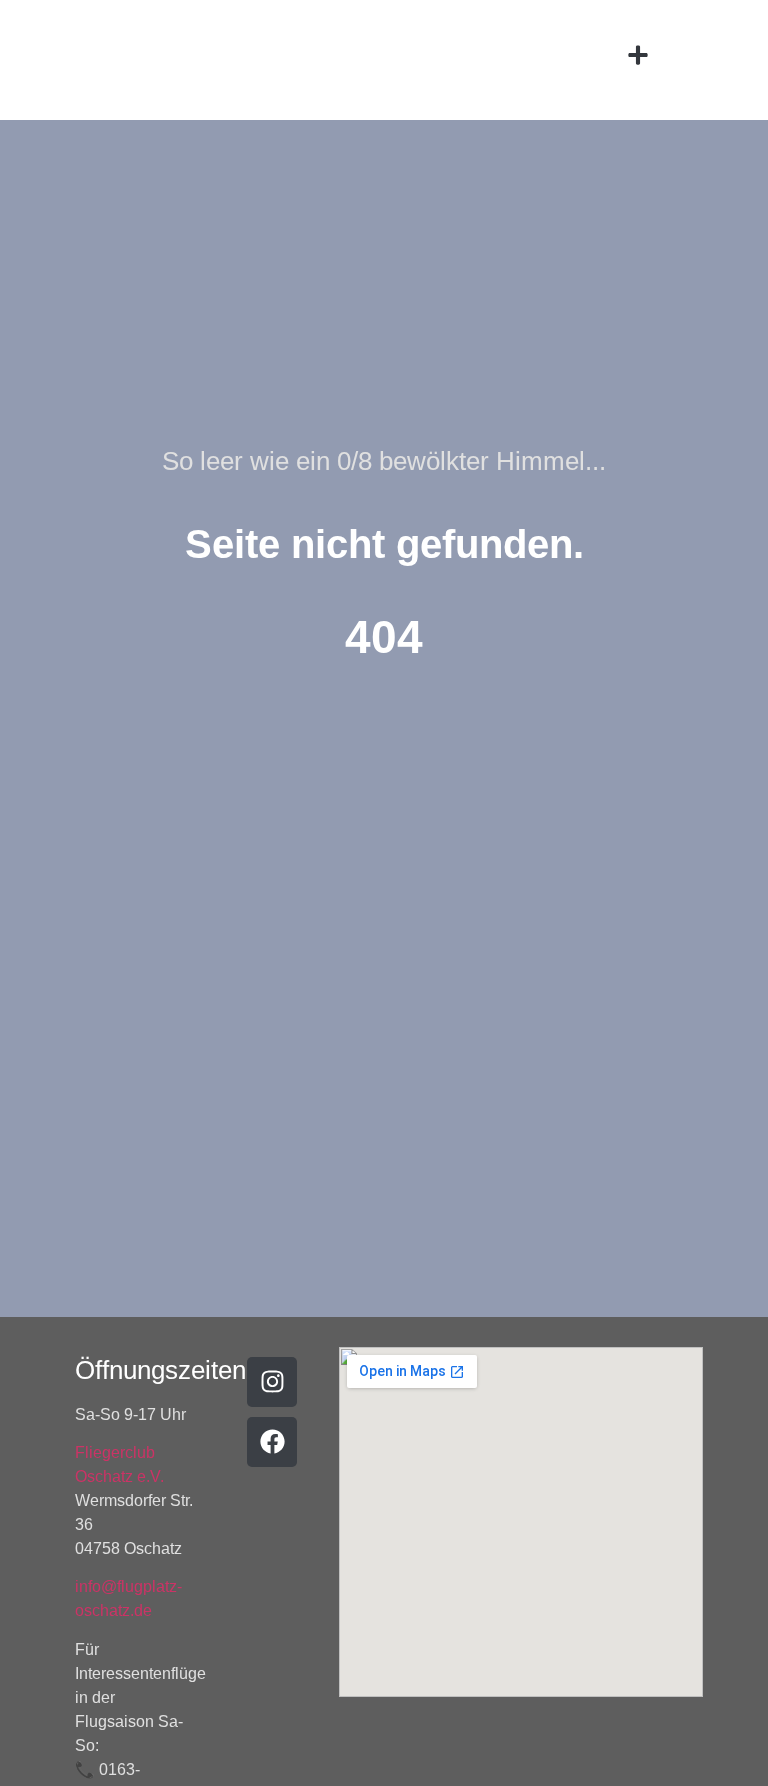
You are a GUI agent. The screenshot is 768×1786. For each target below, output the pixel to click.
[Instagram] (272, 1382)
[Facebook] (272, 1442)
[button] (638, 55)
